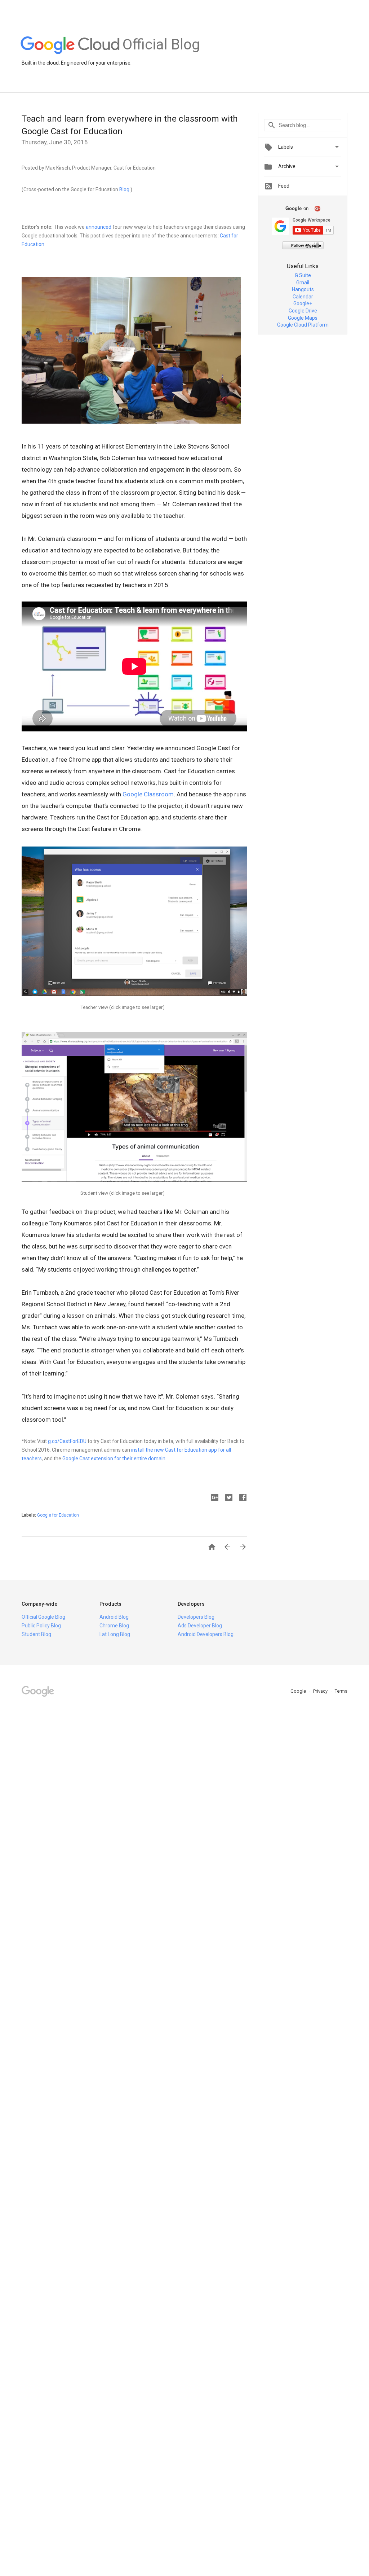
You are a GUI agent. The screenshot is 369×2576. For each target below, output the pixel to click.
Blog (124, 189)
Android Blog (114, 1617)
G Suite (303, 275)
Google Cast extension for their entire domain (114, 1458)
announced (99, 227)
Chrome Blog (114, 1626)
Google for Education (58, 1515)
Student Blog (36, 1634)
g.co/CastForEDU (67, 1441)
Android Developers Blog (206, 1634)
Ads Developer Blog (200, 1626)
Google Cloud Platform (303, 325)
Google (299, 1691)
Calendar (303, 297)
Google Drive (303, 311)
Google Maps (303, 318)
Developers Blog (196, 1617)
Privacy (321, 1691)
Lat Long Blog (115, 1634)
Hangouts (303, 289)
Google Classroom (148, 794)
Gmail (303, 283)
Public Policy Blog (41, 1626)
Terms (341, 1691)
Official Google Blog (43, 1617)
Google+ (303, 303)
